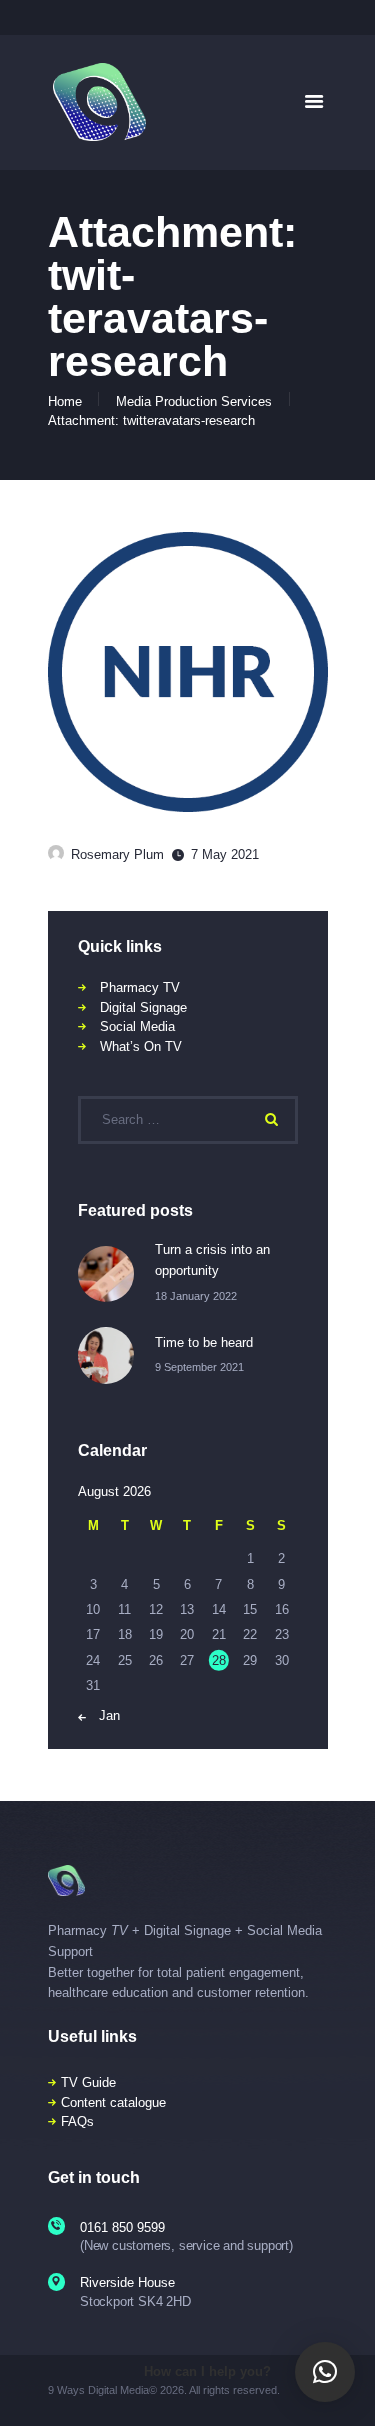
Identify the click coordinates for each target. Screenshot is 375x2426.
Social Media (137, 1026)
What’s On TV (141, 1046)
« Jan (104, 1715)
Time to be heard (204, 1342)
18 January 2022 (196, 1296)
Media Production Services (194, 401)
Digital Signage (143, 1007)
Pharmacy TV (140, 987)
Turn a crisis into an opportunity (212, 1260)
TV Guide (88, 2082)
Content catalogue (113, 2102)
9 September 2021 (199, 1367)
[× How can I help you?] (325, 2372)
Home (65, 401)
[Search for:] (188, 1119)
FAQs (77, 2121)
